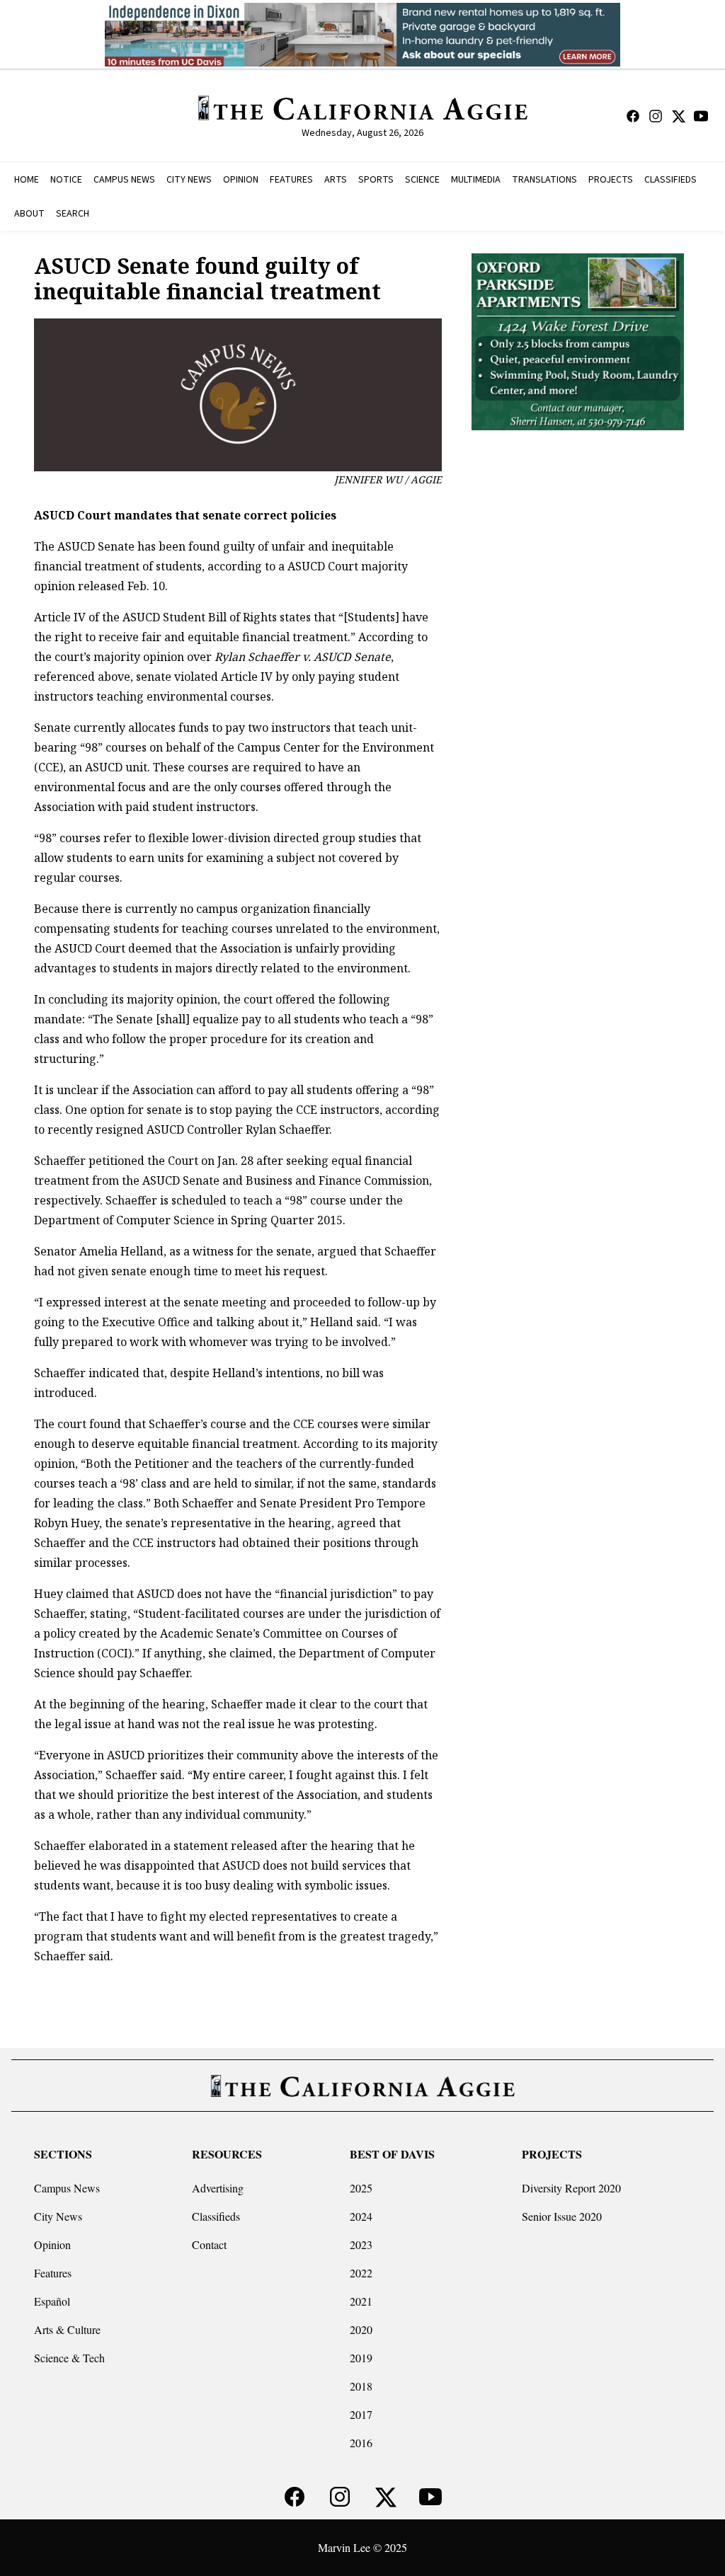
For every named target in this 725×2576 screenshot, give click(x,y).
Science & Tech (69, 2358)
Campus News (67, 2188)
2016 (361, 2443)
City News (58, 2216)
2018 (361, 2386)
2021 (361, 2301)
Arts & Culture (67, 2329)
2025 (361, 2188)
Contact (209, 2244)
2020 (361, 2329)
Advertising (218, 2188)
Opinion (52, 2244)
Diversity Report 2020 (571, 2188)
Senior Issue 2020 (562, 2216)
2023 (361, 2244)
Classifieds (216, 2216)
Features (53, 2273)
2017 (361, 2414)
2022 (361, 2273)
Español (52, 2301)
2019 (361, 2358)
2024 (361, 2216)
